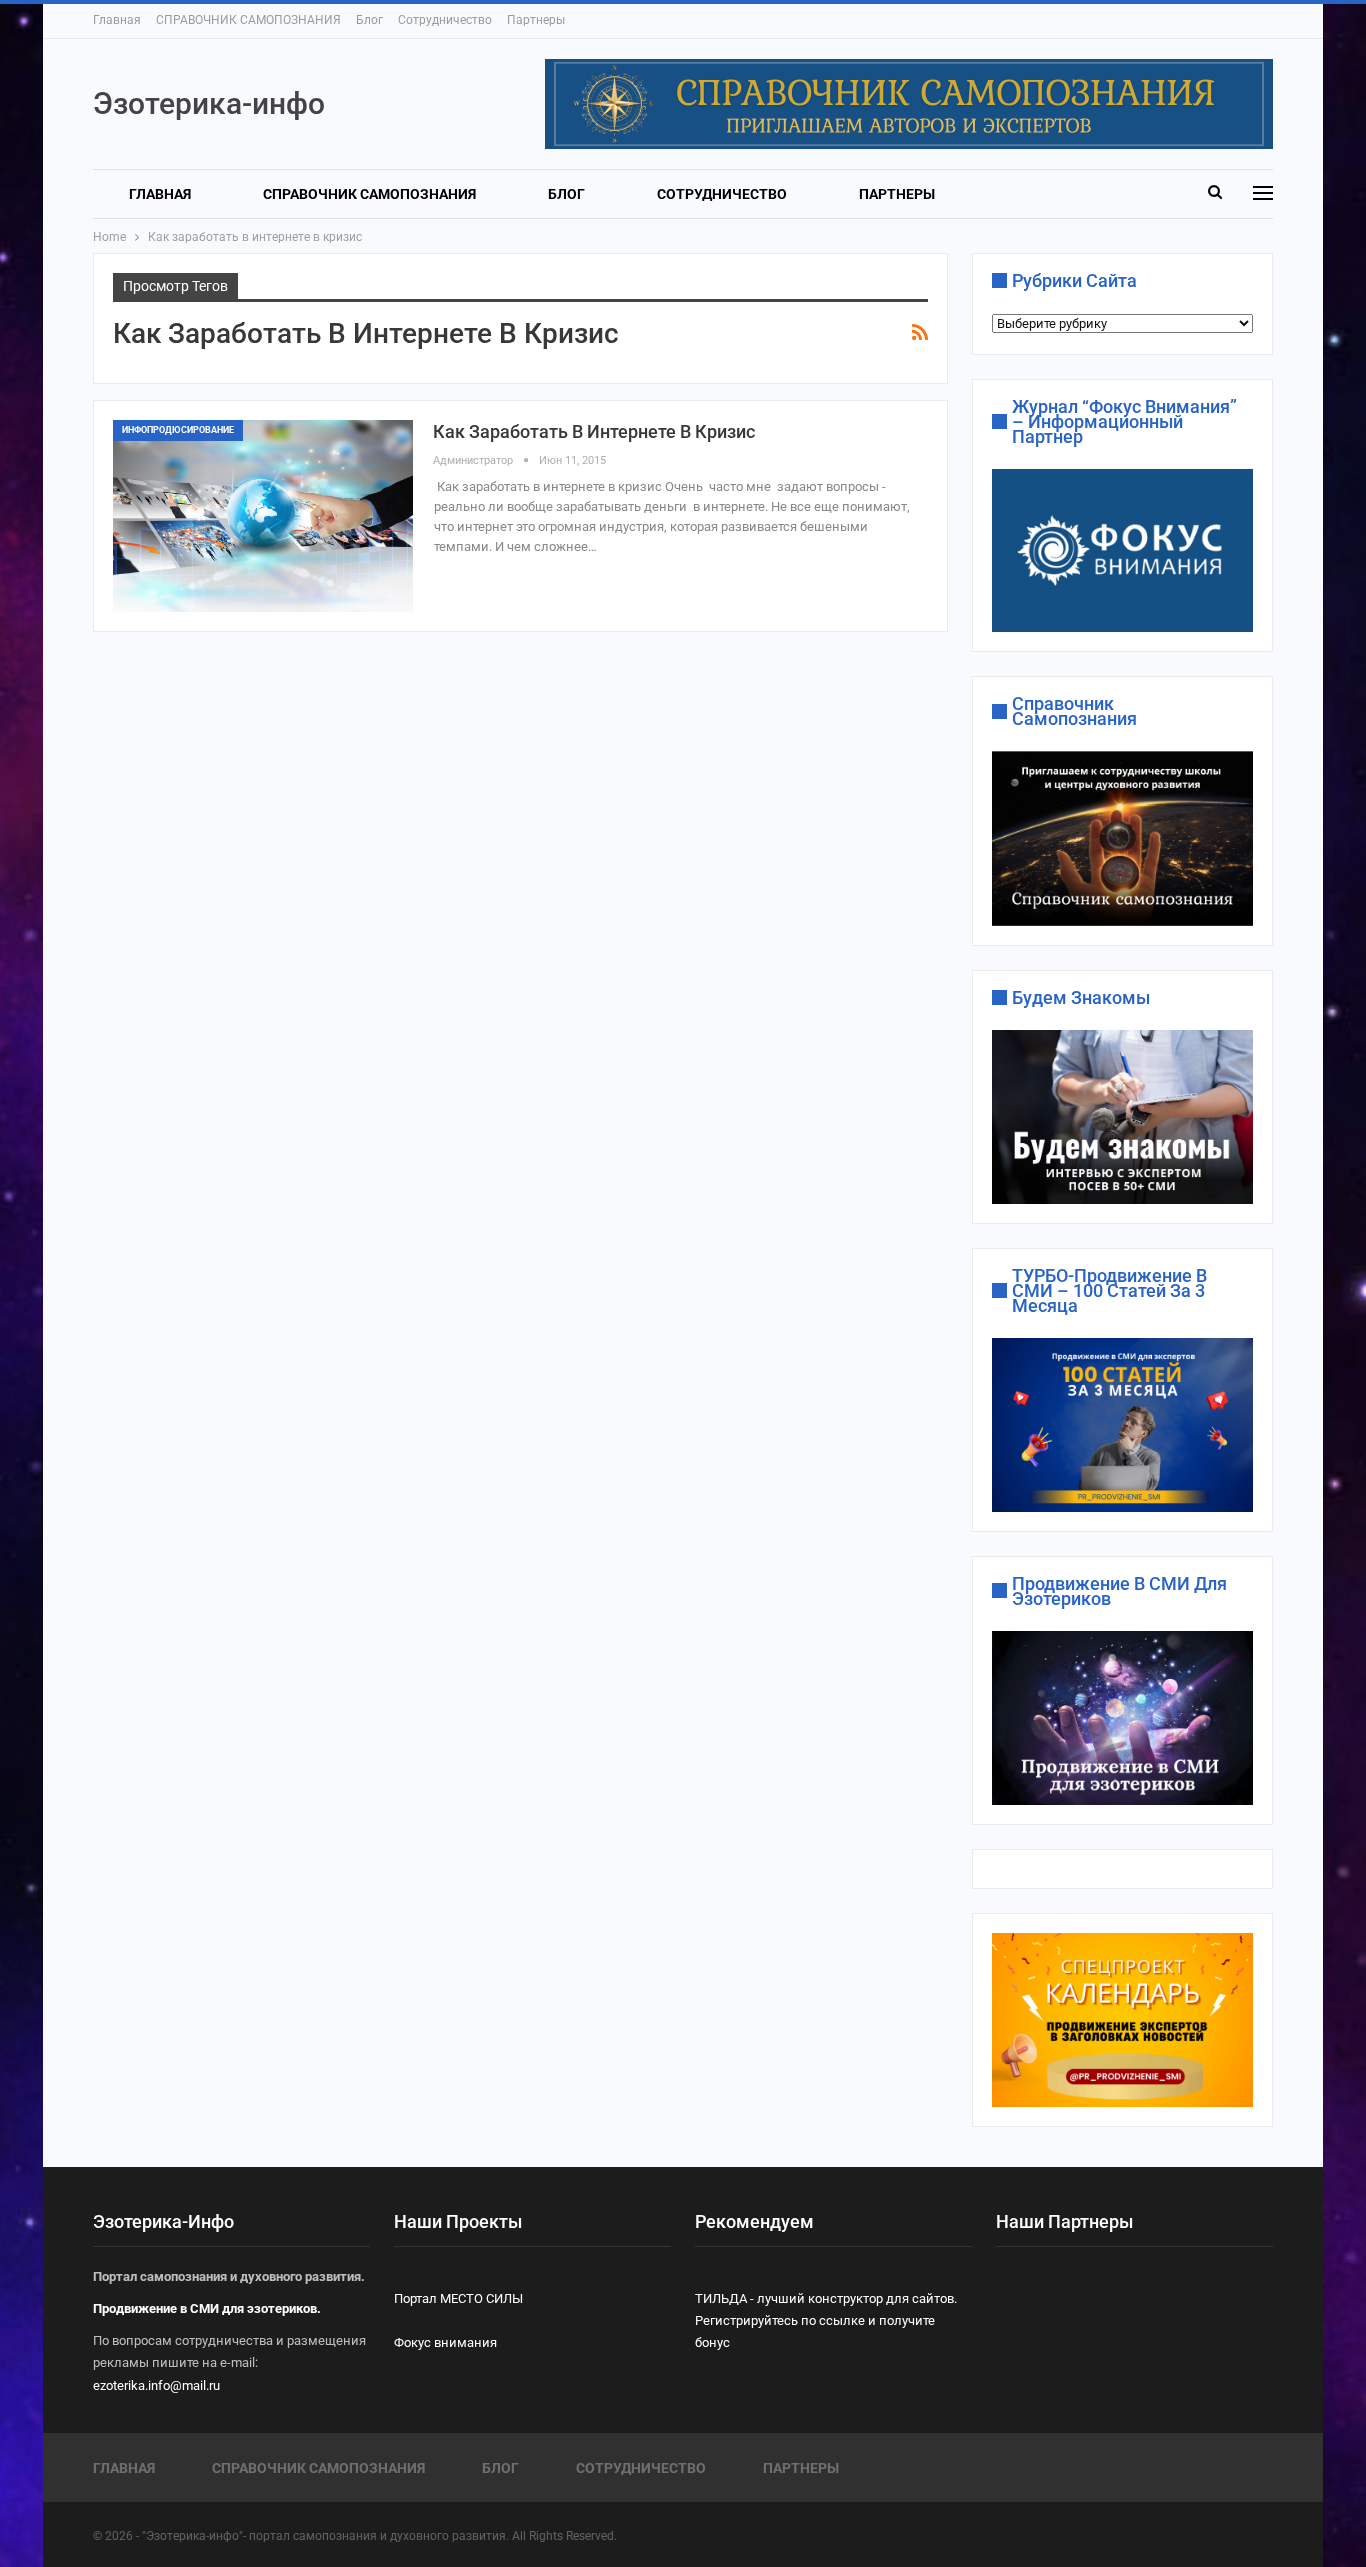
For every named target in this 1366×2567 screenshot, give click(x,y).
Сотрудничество (445, 20)
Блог (369, 20)
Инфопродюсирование (178, 430)
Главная (117, 20)
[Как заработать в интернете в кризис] (263, 516)
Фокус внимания (445, 2342)
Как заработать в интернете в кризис (594, 431)
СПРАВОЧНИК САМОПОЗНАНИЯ (248, 20)
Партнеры (536, 20)
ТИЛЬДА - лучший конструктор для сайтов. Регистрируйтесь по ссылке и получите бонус (826, 2320)
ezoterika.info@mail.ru (156, 2385)
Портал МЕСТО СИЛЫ (458, 2298)
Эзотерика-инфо (209, 103)
